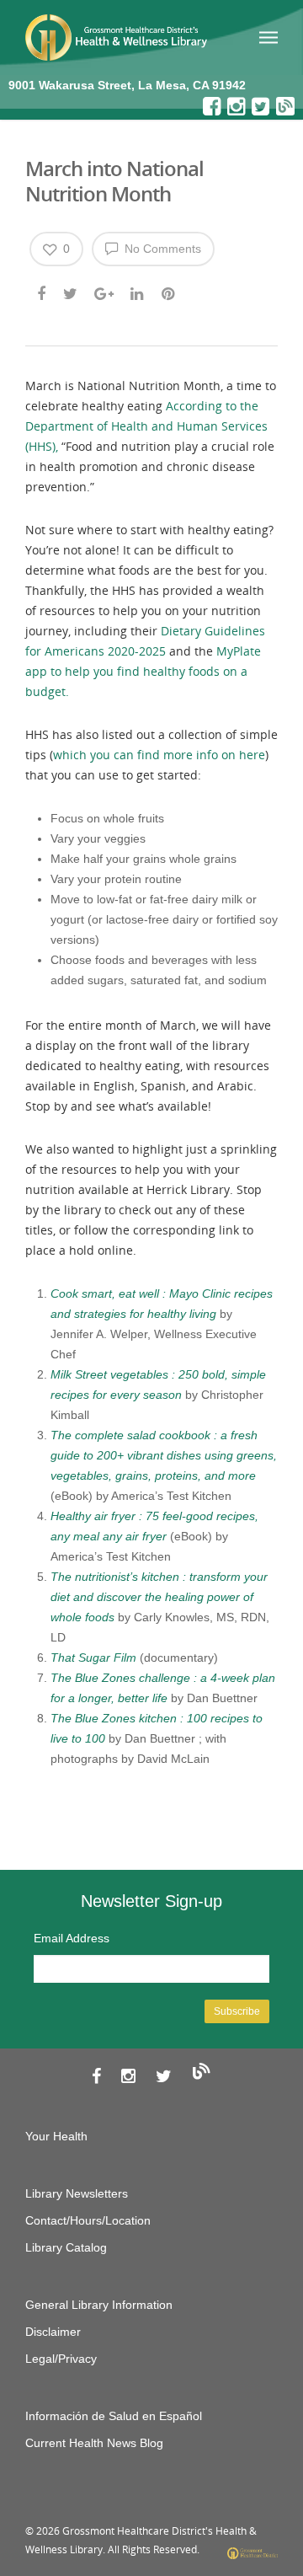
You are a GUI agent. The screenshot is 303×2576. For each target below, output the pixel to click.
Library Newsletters (77, 2193)
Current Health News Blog (94, 2443)
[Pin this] (170, 292)
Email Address (72, 1938)
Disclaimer (53, 2332)
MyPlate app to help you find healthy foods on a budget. (143, 671)
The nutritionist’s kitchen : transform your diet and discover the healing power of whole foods (159, 1597)
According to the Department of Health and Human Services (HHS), (146, 426)
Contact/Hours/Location (88, 2220)
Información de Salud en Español (114, 2416)
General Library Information (99, 2305)
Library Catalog (66, 2247)
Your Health (56, 2136)
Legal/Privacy (61, 2359)
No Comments (161, 249)
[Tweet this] (71, 292)
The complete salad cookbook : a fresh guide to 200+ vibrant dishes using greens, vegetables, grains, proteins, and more (164, 1455)
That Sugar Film (93, 1658)
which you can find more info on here (159, 755)
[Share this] (43, 292)
